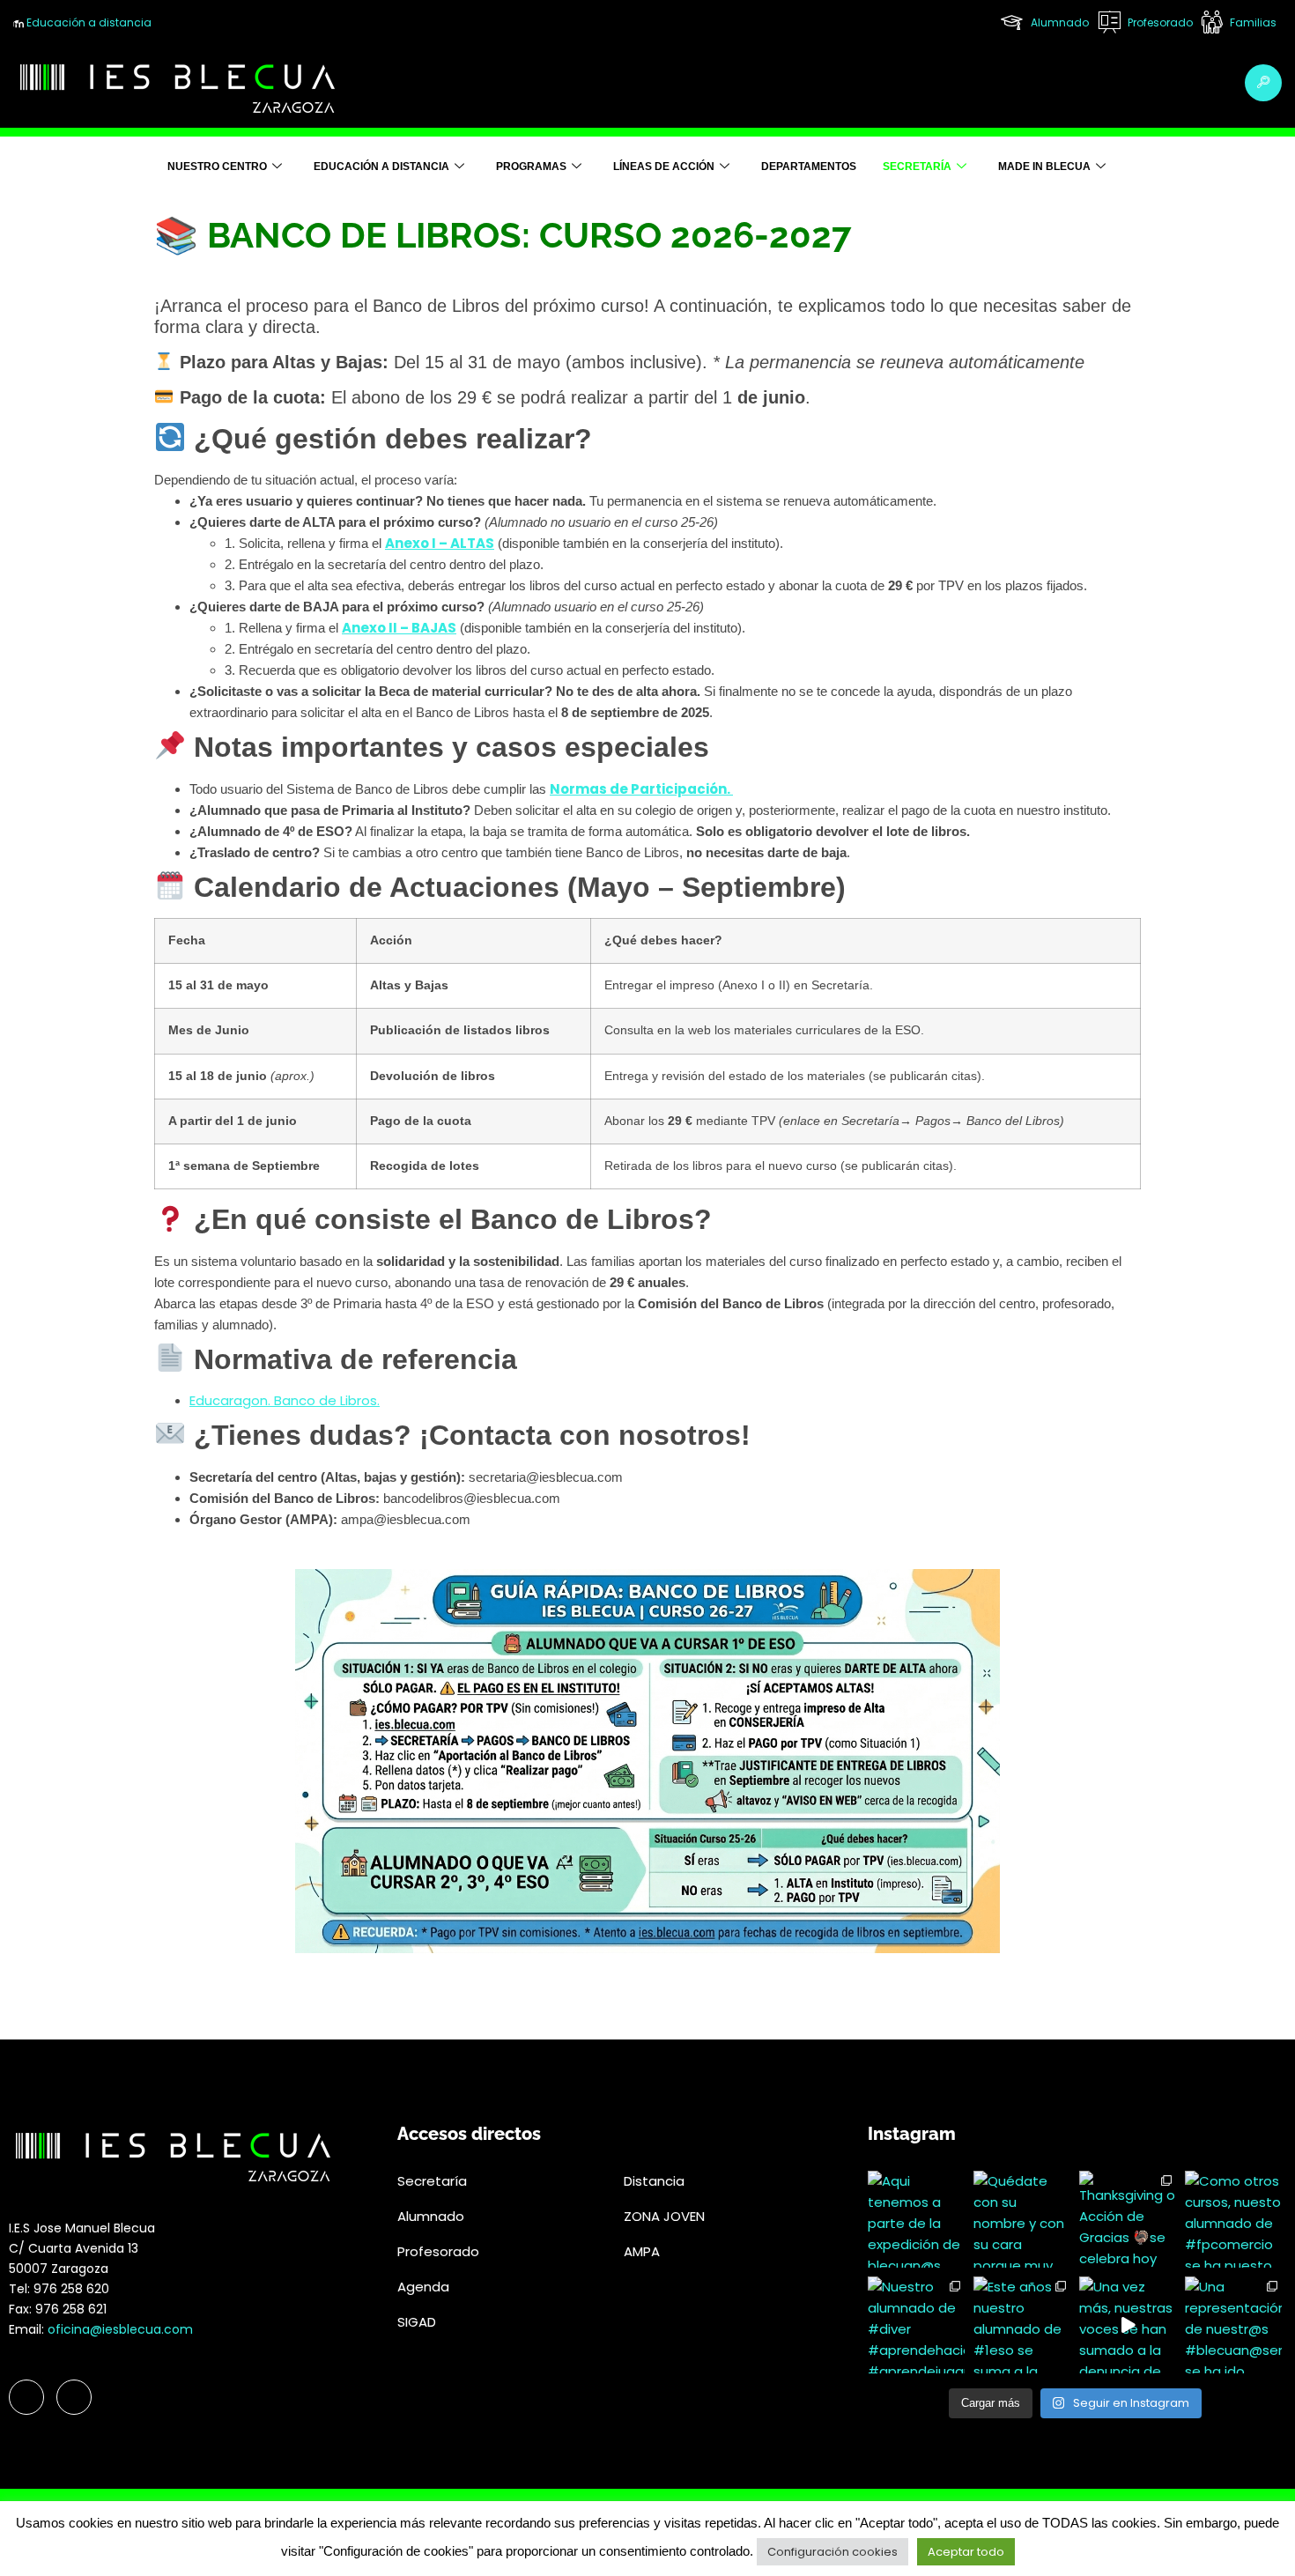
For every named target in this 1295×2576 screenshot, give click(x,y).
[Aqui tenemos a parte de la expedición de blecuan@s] (916, 2219)
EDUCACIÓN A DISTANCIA (381, 167)
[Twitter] (26, 2397)
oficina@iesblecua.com (120, 2329)
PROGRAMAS (531, 167)
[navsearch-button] (1263, 83)
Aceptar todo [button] (966, 2552)
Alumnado (1058, 22)
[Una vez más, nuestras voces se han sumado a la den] (1128, 2325)
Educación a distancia (88, 22)
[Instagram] (74, 2397)
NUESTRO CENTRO (217, 167)
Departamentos (809, 167)
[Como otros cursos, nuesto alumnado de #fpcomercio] (1233, 2219)
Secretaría (917, 167)
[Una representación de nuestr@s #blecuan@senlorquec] (1233, 2325)
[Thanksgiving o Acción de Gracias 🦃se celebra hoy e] (1128, 2219)
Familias (1252, 22)
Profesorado (1159, 22)
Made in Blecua (1044, 167)
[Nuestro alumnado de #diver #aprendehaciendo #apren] (916, 2325)
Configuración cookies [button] (832, 2552)
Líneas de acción (664, 167)
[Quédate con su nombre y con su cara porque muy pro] (1022, 2219)
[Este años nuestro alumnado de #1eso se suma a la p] (1022, 2325)
